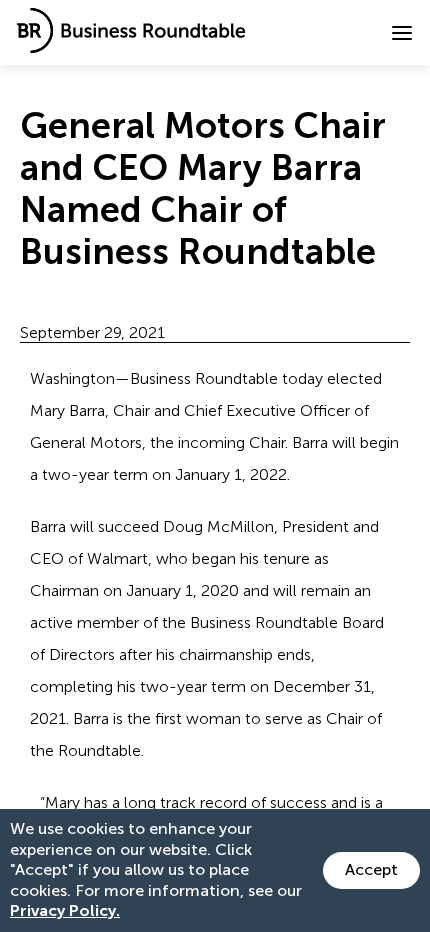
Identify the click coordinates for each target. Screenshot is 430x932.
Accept (371, 869)
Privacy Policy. (65, 910)
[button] (402, 33)
